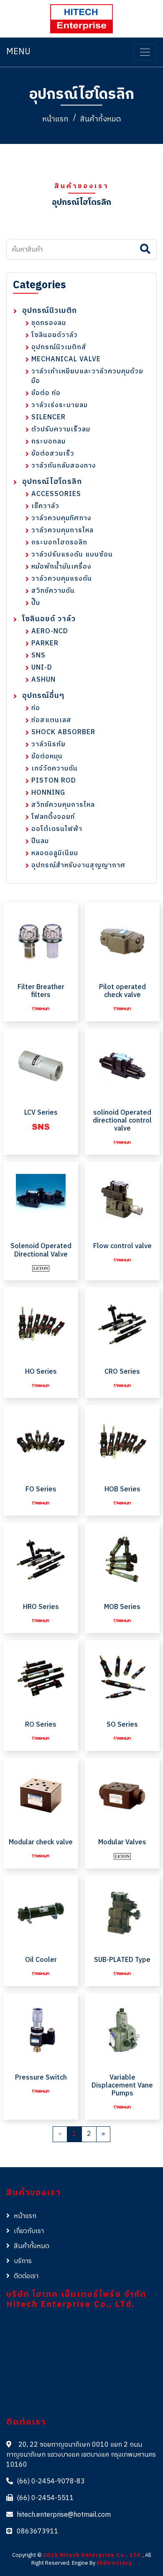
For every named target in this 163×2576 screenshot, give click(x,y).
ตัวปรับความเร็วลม (61, 429)
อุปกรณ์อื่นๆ (43, 696)
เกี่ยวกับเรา (29, 2231)
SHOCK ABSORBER (63, 732)
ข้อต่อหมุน (47, 757)
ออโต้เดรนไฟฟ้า (57, 829)
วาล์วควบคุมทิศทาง (61, 518)
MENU (18, 52)
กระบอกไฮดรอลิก (59, 543)
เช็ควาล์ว (45, 506)
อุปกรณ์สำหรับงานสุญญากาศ (79, 865)
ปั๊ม (36, 603)
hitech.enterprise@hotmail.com (64, 2515)
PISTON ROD (54, 781)
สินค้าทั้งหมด (101, 119)
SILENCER (48, 417)
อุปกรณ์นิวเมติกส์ (59, 347)
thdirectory (114, 2563)
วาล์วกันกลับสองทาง (64, 466)
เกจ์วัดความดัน (55, 769)
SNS (38, 656)
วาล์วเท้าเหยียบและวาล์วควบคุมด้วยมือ (87, 376)
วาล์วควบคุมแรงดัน (62, 579)
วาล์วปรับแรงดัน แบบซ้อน (72, 555)
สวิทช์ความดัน (53, 591)
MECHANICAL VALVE (66, 359)
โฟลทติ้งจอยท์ (53, 817)
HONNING (48, 793)
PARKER (45, 643)
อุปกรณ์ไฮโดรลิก (52, 482)
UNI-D (42, 668)
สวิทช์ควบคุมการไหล (63, 805)
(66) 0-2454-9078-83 (51, 2482)
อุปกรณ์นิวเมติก (50, 311)
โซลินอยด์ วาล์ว (49, 619)
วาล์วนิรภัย (48, 744)
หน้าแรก (55, 119)
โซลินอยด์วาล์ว (55, 335)
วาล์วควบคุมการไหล (62, 530)
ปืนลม (40, 841)
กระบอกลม (48, 442)
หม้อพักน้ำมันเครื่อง (61, 567)
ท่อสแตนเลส (51, 720)
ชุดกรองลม (49, 323)
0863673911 (38, 2532)
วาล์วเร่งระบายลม (60, 405)
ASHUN (43, 680)
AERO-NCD (50, 631)
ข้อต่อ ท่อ (46, 393)
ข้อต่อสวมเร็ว (53, 454)
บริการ (23, 2261)
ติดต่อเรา (26, 2276)
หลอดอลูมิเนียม (55, 853)
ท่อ (36, 708)
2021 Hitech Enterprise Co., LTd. (93, 2555)
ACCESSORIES (56, 494)
